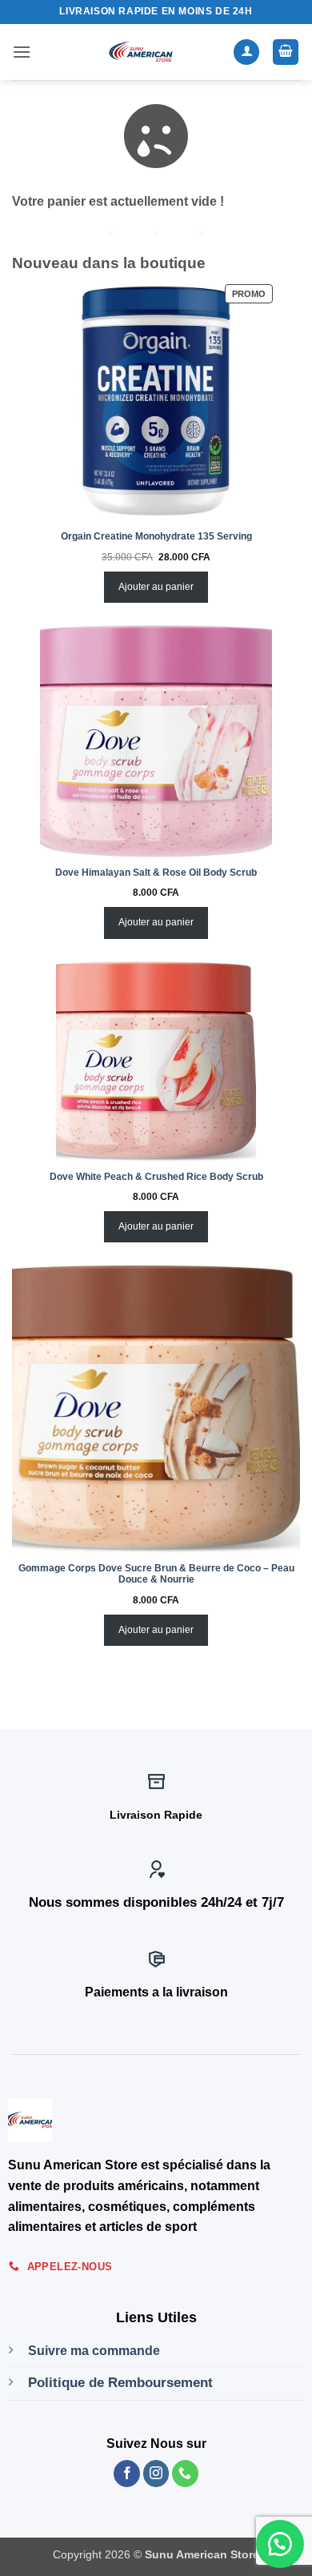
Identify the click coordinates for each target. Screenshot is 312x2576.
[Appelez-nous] (185, 2474)
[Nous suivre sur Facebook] (127, 2474)
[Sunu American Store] (141, 52)
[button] (22, 52)
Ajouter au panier (156, 587)
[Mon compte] (246, 52)
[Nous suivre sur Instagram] (156, 2474)
